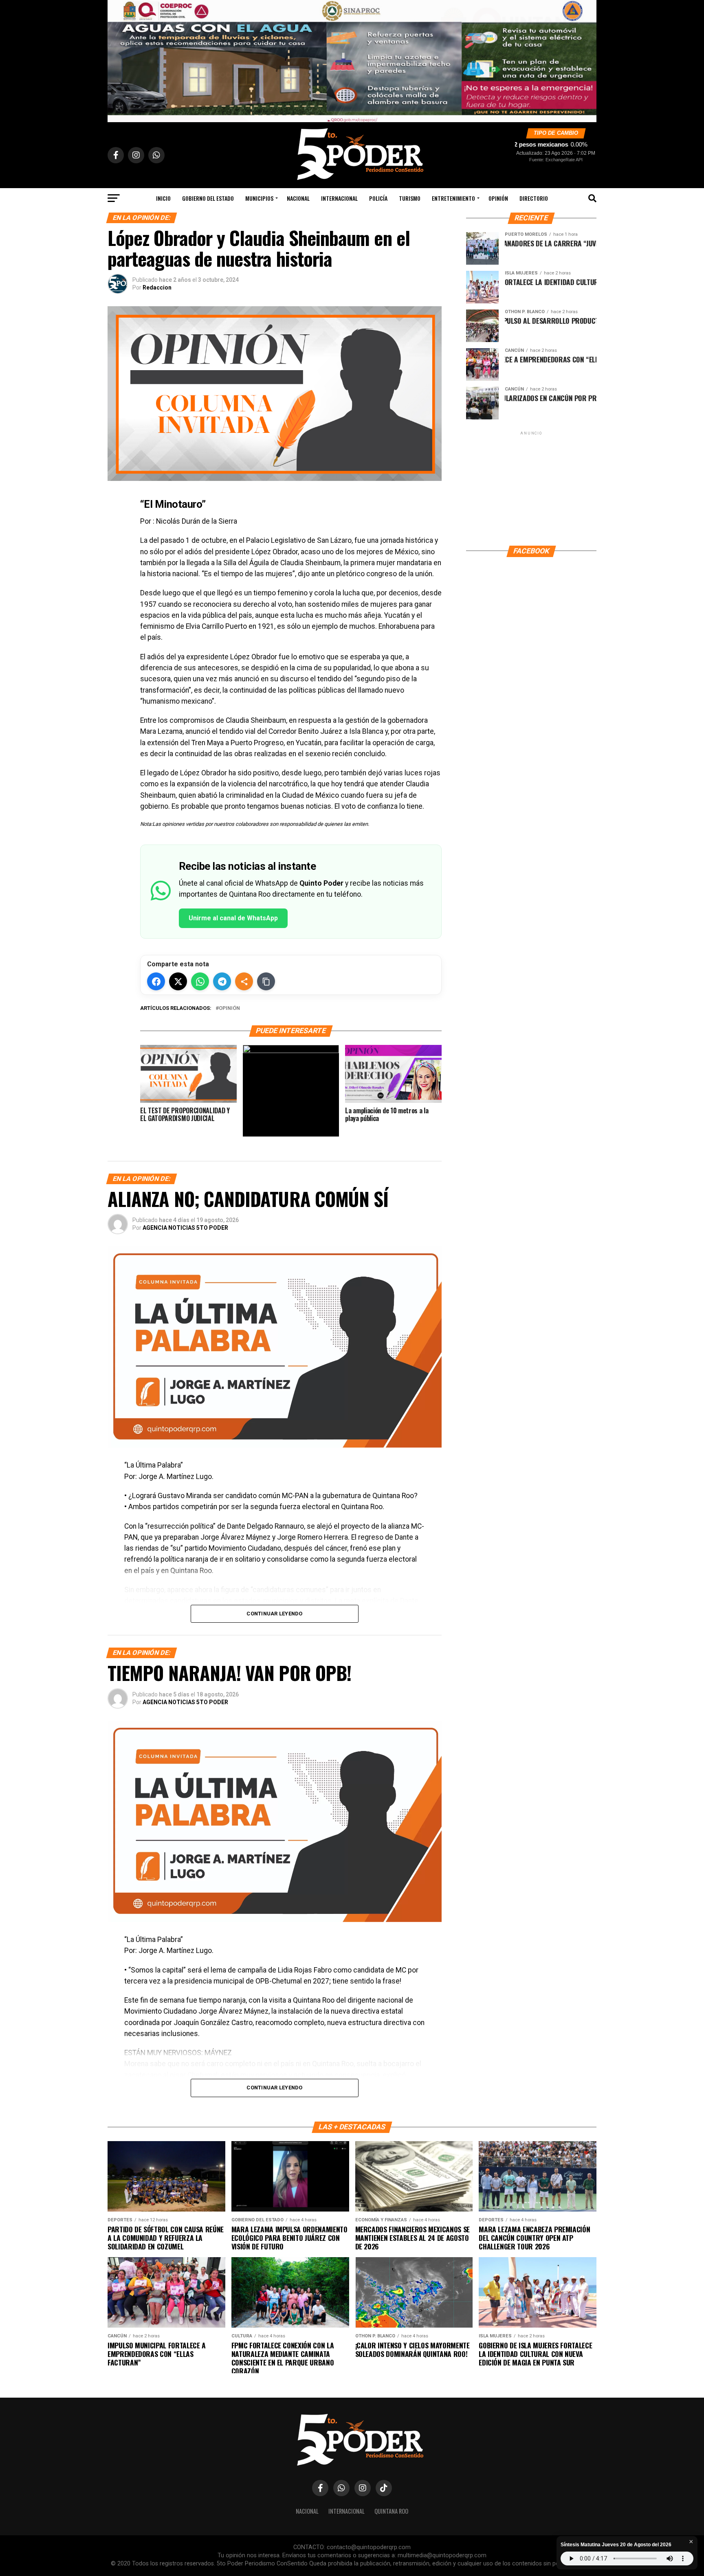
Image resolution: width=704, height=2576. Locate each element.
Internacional (339, 198)
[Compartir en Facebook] (156, 981)
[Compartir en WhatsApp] (200, 981)
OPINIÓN (498, 198)
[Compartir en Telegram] (222, 981)
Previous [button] (118, 59)
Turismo (410, 198)
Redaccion (157, 287)
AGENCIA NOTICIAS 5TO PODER (185, 1228)
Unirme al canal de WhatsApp (233, 918)
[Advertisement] (531, 488)
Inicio (163, 198)
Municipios (259, 198)
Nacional (298, 198)
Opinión (229, 1008)
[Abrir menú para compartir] (244, 981)
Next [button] (586, 59)
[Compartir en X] (178, 981)
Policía (378, 198)
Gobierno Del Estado (208, 198)
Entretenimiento (453, 198)
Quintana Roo (391, 2511)
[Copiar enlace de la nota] (266, 981)
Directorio (534, 198)
